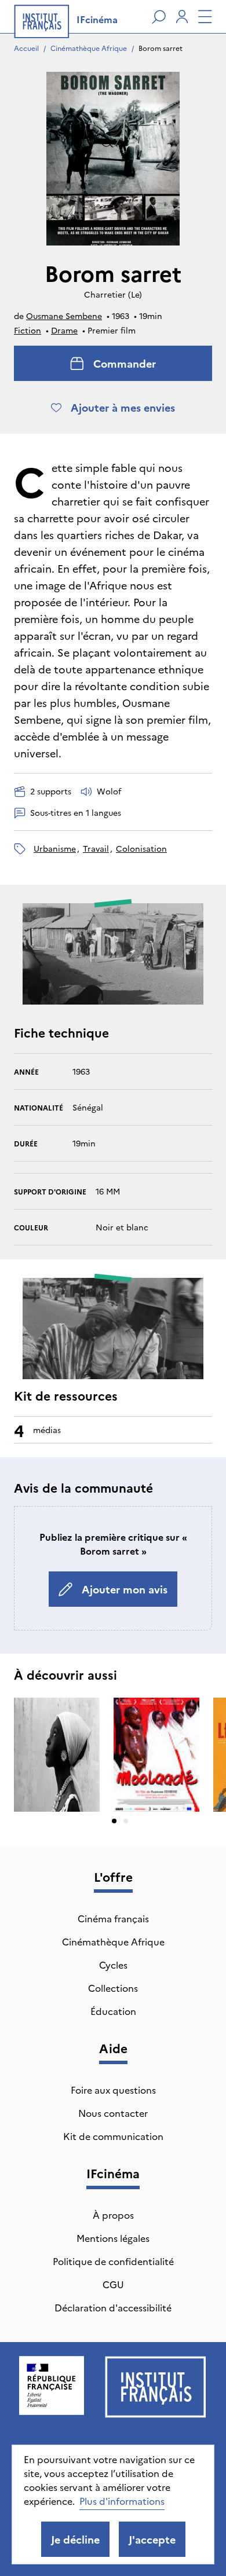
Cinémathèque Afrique (89, 48)
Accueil (26, 48)
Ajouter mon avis (125, 1589)
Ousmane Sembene (64, 316)
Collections (113, 1988)
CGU (113, 2284)
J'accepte (152, 2539)
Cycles (113, 1965)
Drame (64, 330)
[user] (182, 17)
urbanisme (55, 848)
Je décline (75, 2539)
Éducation (113, 2011)
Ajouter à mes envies (123, 407)
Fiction (28, 330)
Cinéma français (113, 1918)
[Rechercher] (159, 17)
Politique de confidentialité (113, 2261)
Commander (125, 363)
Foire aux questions (113, 2090)
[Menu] (205, 17)
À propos (113, 2215)
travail (96, 848)
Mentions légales (113, 2238)
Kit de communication (113, 2136)
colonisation (141, 848)
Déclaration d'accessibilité (113, 2307)
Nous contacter (113, 2113)
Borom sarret (161, 48)
